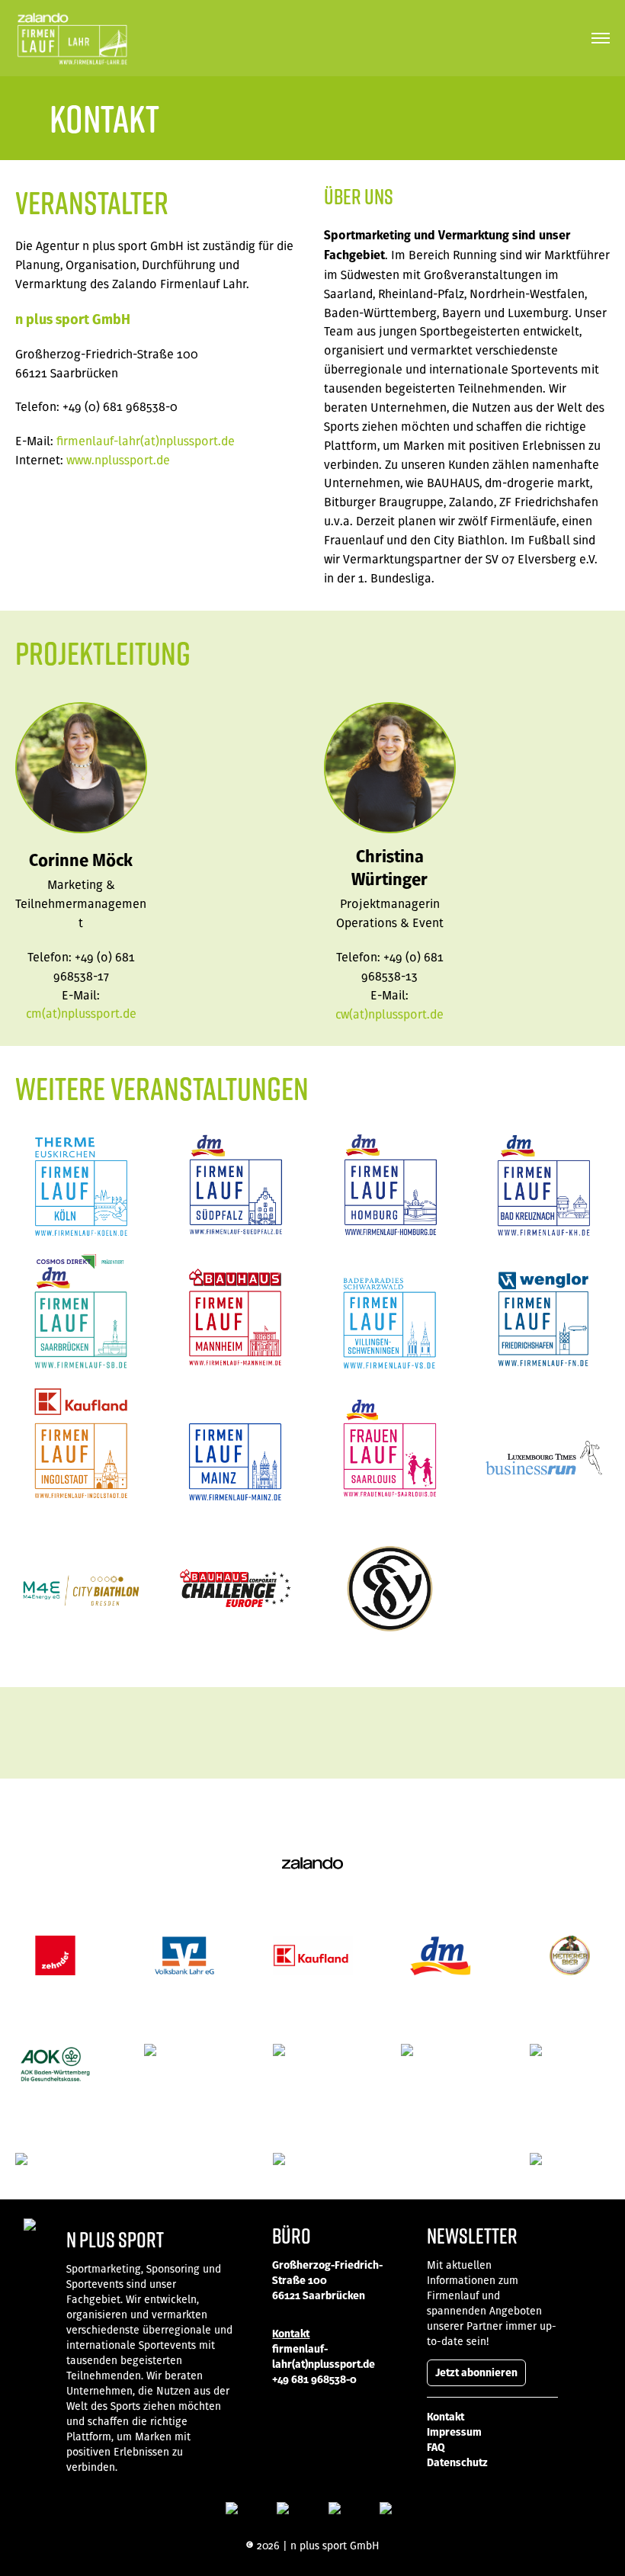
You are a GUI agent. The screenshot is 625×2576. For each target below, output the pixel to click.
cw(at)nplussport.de (389, 1014)
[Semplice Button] (232, 2510)
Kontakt (446, 2417)
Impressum (454, 2432)
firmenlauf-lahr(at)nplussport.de (146, 441)
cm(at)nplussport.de (81, 1013)
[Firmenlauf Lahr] (72, 38)
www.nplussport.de (118, 460)
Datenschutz (457, 2462)
